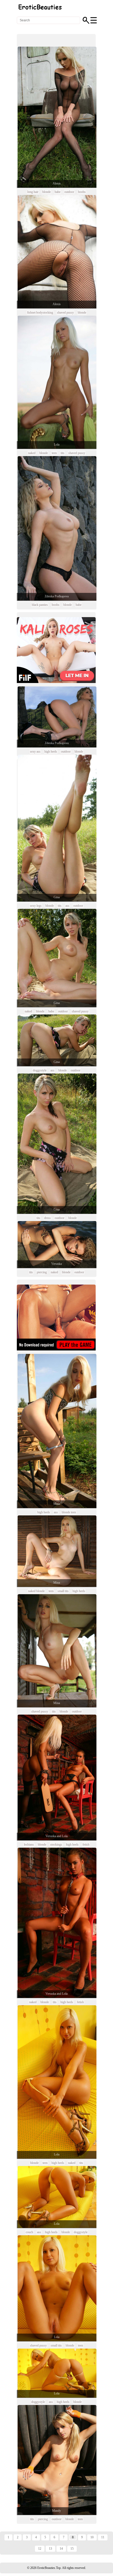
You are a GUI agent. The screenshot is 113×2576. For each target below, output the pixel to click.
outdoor (69, 192)
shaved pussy (65, 313)
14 (61, 2549)
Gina (57, 897)
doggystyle (40, 1070)
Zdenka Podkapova (57, 596)
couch (29, 2232)
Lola (57, 445)
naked (32, 453)
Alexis (57, 183)
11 (103, 2537)
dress (47, 1218)
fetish (86, 1845)
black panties (40, 605)
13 (50, 2549)
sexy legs (36, 906)
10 (92, 2537)
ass (67, 906)
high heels (51, 752)
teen (54, 453)
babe (58, 192)
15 (72, 2549)
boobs (82, 192)
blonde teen (69, 1512)
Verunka (56, 1264)
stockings (56, 1845)
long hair (33, 192)
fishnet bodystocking (40, 313)
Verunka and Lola (56, 1836)
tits (63, 453)
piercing (42, 1272)
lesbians (29, 1845)
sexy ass (35, 752)
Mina (57, 1504)
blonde (47, 192)
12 (40, 2549)
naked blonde (36, 1591)
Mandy (56, 2511)
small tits (63, 1591)
